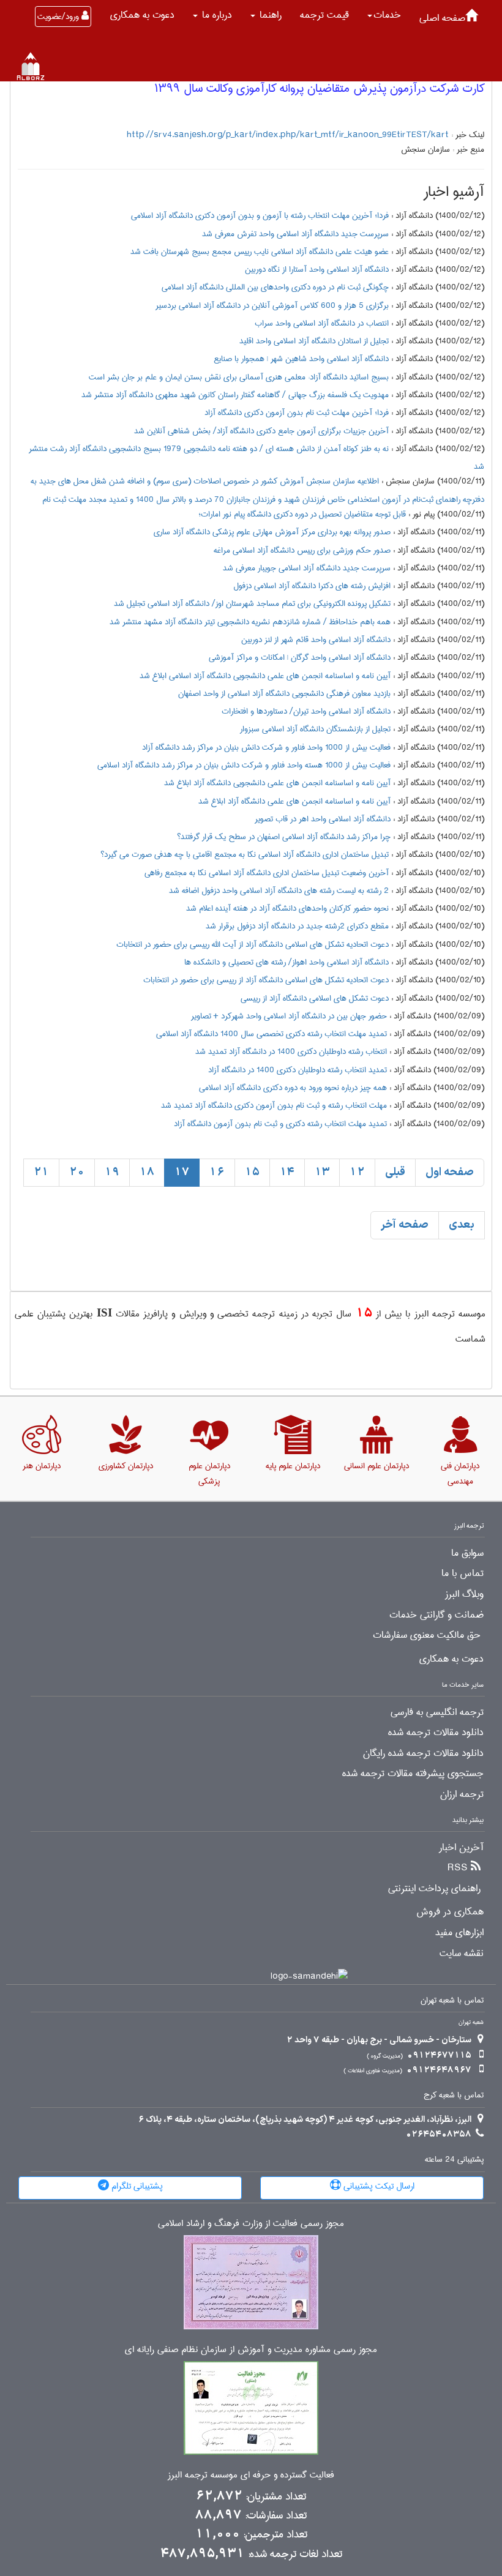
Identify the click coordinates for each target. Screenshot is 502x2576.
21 (41, 1172)
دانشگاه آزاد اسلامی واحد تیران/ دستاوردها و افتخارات (306, 711)
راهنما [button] (269, 15)
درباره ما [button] (215, 15)
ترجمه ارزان (462, 1794)
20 (77, 1172)
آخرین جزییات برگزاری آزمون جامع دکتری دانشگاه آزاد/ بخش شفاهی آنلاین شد (261, 431)
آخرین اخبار (461, 1848)
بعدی (462, 1225)
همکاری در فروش (450, 1912)
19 (112, 1172)
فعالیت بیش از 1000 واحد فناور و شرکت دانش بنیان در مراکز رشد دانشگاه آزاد (266, 747)
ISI (104, 1312)
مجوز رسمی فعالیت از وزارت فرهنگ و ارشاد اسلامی (251, 2224)
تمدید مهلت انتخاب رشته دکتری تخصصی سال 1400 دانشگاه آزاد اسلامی (272, 1034)
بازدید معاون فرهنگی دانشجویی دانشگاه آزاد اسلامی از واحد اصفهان (284, 693)
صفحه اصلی (442, 18)
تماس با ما (463, 1574)
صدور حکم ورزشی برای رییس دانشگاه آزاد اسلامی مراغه (302, 550)
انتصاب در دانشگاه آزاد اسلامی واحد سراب (322, 323)
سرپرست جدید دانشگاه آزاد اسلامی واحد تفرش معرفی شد (295, 234)
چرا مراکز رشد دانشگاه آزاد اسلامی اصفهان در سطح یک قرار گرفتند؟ (284, 837)
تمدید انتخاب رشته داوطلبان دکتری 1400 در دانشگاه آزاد (298, 1070)
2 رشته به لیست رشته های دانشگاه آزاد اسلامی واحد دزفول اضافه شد (279, 890)
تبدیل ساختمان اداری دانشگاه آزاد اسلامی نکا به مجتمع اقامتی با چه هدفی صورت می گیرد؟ (245, 854)
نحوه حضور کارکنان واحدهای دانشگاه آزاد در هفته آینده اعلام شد (287, 908)
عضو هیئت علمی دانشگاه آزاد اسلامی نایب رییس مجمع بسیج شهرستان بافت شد (260, 252)
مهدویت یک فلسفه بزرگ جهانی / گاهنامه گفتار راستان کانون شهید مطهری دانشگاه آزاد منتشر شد (235, 395)
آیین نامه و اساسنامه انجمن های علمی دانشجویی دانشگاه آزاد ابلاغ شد (277, 783)
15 (252, 1172)
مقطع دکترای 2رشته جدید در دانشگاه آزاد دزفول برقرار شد (297, 926)
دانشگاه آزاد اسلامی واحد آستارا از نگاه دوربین (317, 269)
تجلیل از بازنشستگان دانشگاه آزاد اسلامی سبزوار (315, 729)
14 (287, 1172)
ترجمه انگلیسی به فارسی (437, 1712)
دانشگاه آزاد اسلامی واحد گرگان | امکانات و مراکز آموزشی (300, 657)
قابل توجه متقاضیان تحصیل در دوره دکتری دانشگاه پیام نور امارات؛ (302, 514)
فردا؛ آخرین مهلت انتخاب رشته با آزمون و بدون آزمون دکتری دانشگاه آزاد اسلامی (260, 215)
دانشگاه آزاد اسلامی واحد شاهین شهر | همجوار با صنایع (301, 359)
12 (357, 1172)
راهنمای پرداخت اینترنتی (434, 1889)
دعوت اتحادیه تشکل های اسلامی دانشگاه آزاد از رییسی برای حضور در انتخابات (266, 980)
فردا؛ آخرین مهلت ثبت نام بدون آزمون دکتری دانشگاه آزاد (297, 413)
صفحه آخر (405, 1225)
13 (322, 1172)
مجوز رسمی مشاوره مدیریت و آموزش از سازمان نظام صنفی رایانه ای (251, 2350)
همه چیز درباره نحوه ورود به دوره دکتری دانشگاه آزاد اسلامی (293, 1088)
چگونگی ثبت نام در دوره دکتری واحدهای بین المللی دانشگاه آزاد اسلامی (275, 287)
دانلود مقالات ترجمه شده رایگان (423, 1753)
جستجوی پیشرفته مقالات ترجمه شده (413, 1774)
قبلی (395, 1172)
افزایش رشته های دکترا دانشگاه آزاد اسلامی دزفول (312, 586)
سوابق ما (467, 1553)
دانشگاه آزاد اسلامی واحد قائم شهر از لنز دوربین (316, 640)
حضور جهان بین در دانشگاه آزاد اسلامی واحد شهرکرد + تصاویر (289, 1016)
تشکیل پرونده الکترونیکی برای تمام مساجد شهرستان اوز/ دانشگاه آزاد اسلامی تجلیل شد (252, 603)
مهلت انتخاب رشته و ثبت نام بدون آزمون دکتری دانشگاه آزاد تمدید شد (274, 1105)
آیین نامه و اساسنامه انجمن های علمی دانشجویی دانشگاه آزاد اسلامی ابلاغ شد (265, 676)
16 (217, 1172)
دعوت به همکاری (142, 15)
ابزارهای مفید (459, 1933)
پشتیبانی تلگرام (136, 2186)
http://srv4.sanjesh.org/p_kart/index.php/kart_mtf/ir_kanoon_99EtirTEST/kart (288, 135)
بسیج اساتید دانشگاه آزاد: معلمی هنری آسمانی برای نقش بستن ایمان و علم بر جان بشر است (239, 377)
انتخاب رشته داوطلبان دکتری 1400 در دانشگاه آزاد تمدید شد (291, 1051)
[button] (384, 15)
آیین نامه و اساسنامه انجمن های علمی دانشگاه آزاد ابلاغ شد (294, 801)
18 (147, 1172)
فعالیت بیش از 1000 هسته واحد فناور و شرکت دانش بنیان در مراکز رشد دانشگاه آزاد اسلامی (244, 765)
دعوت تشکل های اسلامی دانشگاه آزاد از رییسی (315, 998)
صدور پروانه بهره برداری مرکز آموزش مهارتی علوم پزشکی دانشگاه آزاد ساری (272, 532)
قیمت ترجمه (324, 15)
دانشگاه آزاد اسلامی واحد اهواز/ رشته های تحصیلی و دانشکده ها (287, 962)
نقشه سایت (462, 1954)
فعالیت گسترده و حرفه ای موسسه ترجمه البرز (251, 2475)
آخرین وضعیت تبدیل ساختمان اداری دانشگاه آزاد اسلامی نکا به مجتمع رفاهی (267, 873)
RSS (458, 1868)
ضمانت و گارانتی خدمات (436, 1615)
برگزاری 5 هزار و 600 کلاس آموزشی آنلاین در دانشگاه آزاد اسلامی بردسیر (272, 305)
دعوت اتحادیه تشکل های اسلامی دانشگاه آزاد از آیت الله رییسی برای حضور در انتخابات (253, 944)
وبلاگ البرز (464, 1594)
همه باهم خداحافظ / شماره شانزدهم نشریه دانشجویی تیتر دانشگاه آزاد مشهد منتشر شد (250, 622)
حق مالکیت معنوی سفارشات (427, 1635)
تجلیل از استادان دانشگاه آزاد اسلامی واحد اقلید (314, 341)
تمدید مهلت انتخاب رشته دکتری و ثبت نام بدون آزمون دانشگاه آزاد (280, 1124)
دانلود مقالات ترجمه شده (436, 1733)
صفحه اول (450, 1172)
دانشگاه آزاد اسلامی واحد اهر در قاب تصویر (323, 819)
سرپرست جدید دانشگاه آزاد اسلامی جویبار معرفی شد (307, 568)
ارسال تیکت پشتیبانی (378, 2186)
